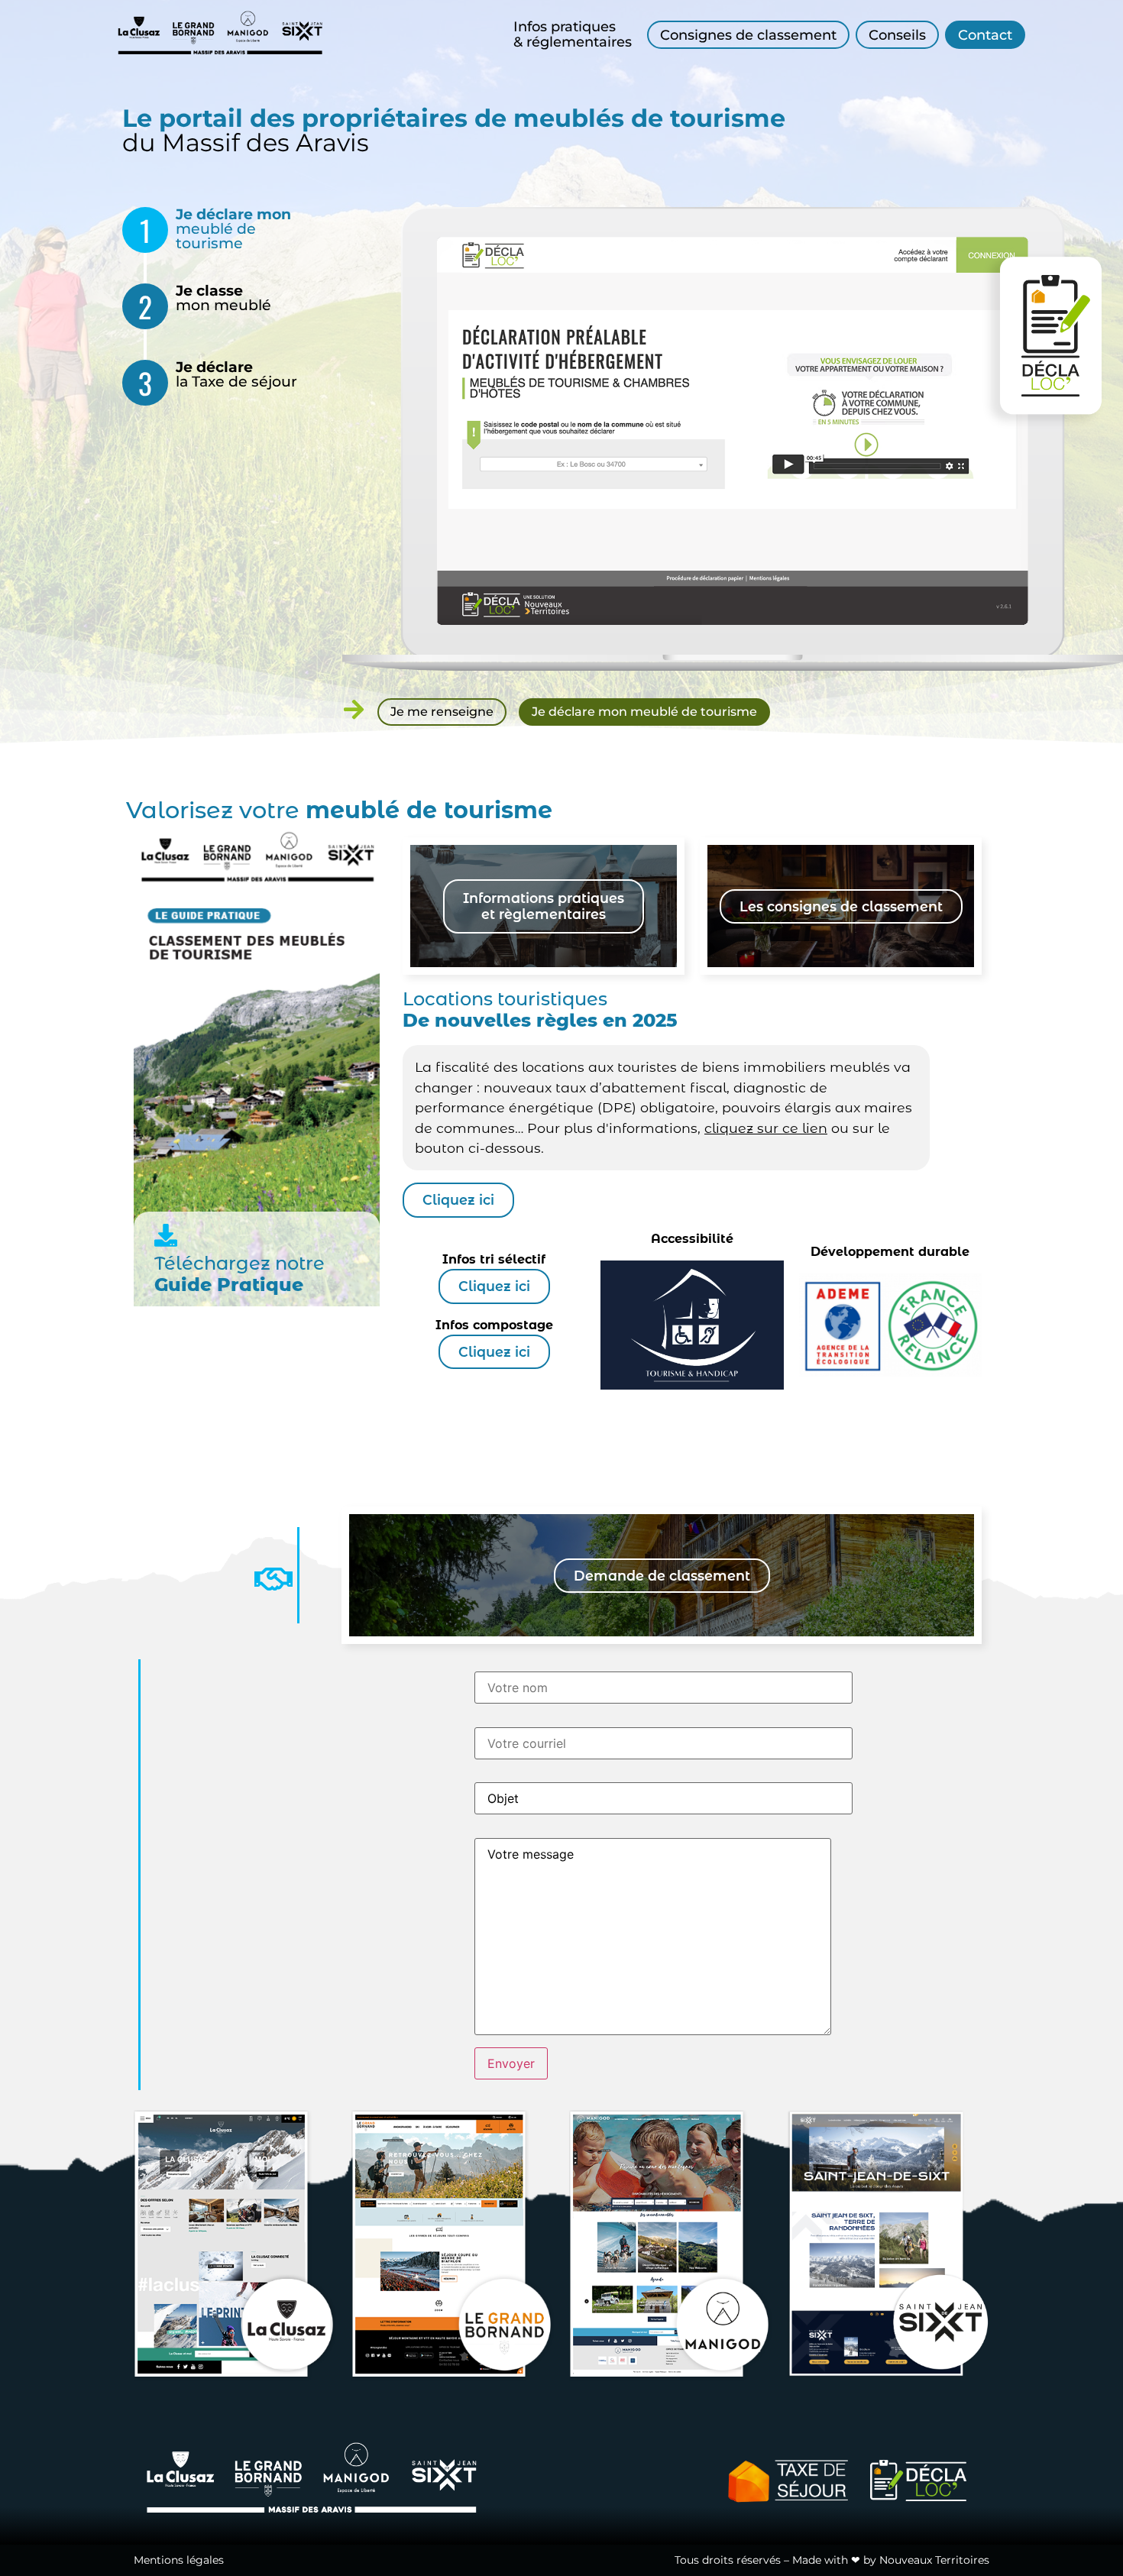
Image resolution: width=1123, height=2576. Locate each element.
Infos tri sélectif (494, 1259)
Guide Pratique (229, 1285)
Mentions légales (179, 2560)
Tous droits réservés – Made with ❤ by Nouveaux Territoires (832, 2560)
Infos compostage (494, 1325)
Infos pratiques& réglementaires (573, 34)
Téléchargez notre (239, 1263)
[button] (662, 1576)
